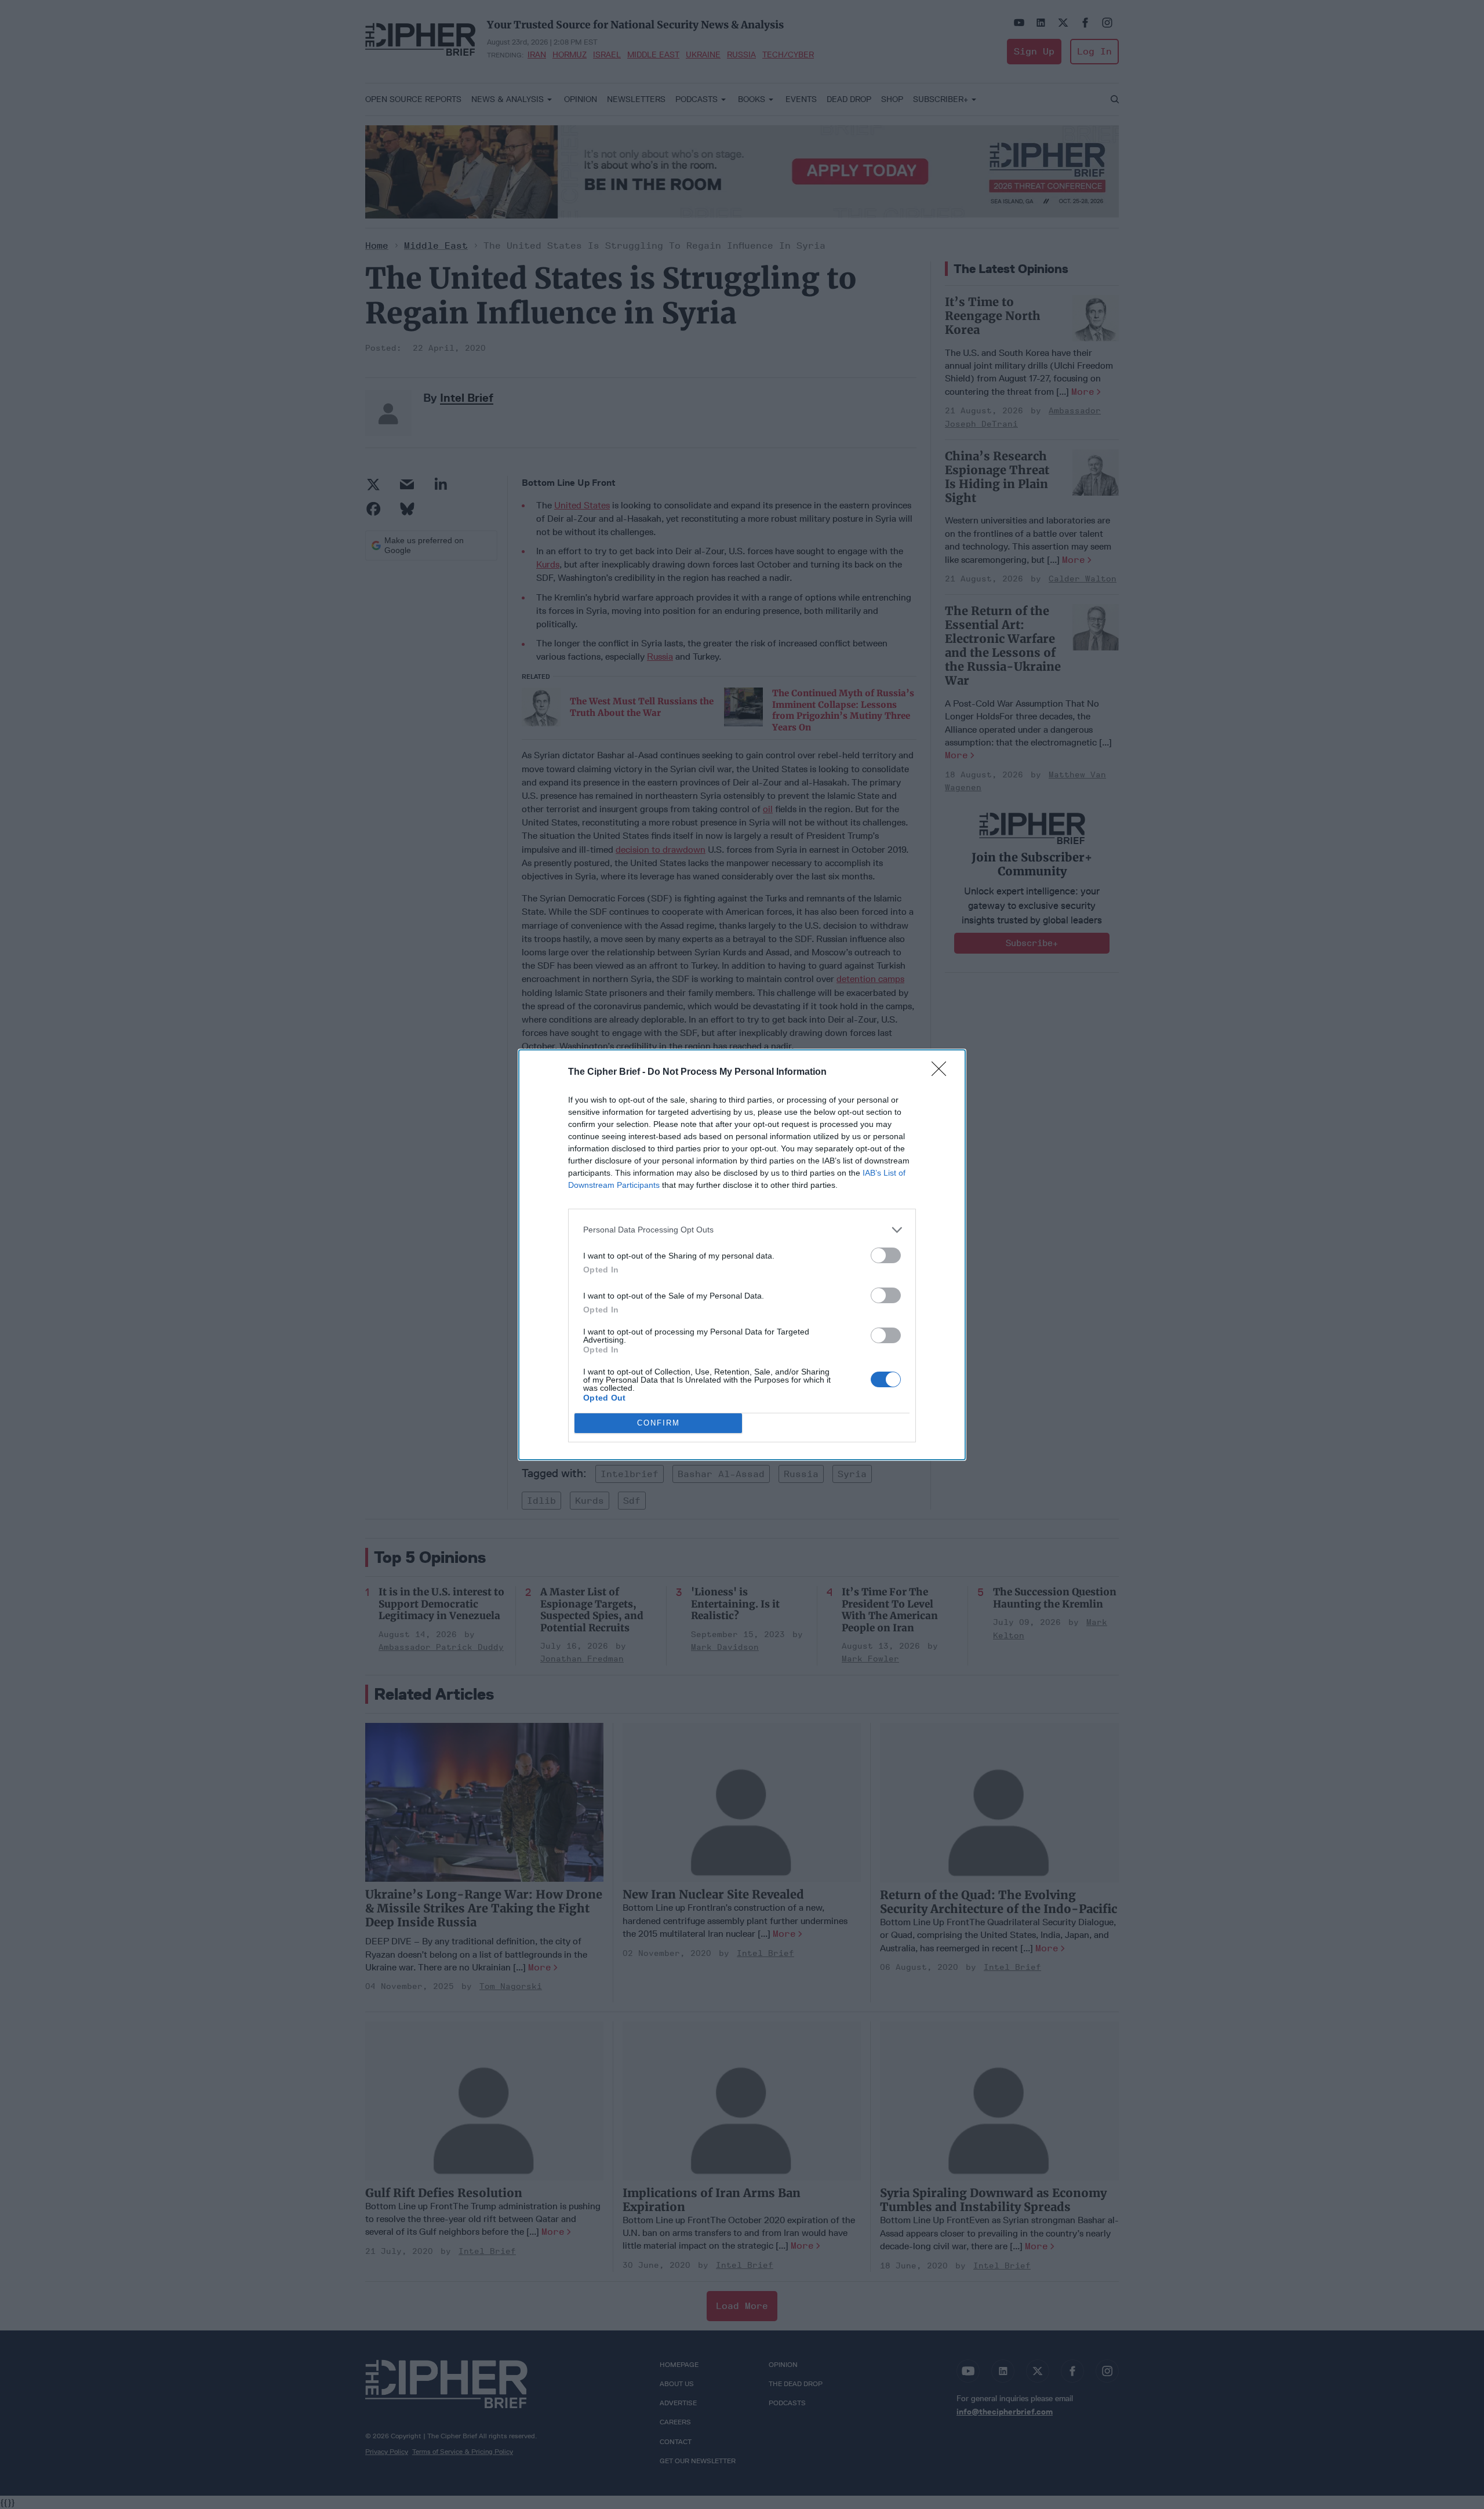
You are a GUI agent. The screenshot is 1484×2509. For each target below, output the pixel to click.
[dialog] (742, 1255)
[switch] (886, 1255)
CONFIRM (659, 1423)
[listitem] (742, 1230)
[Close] (943, 1072)
